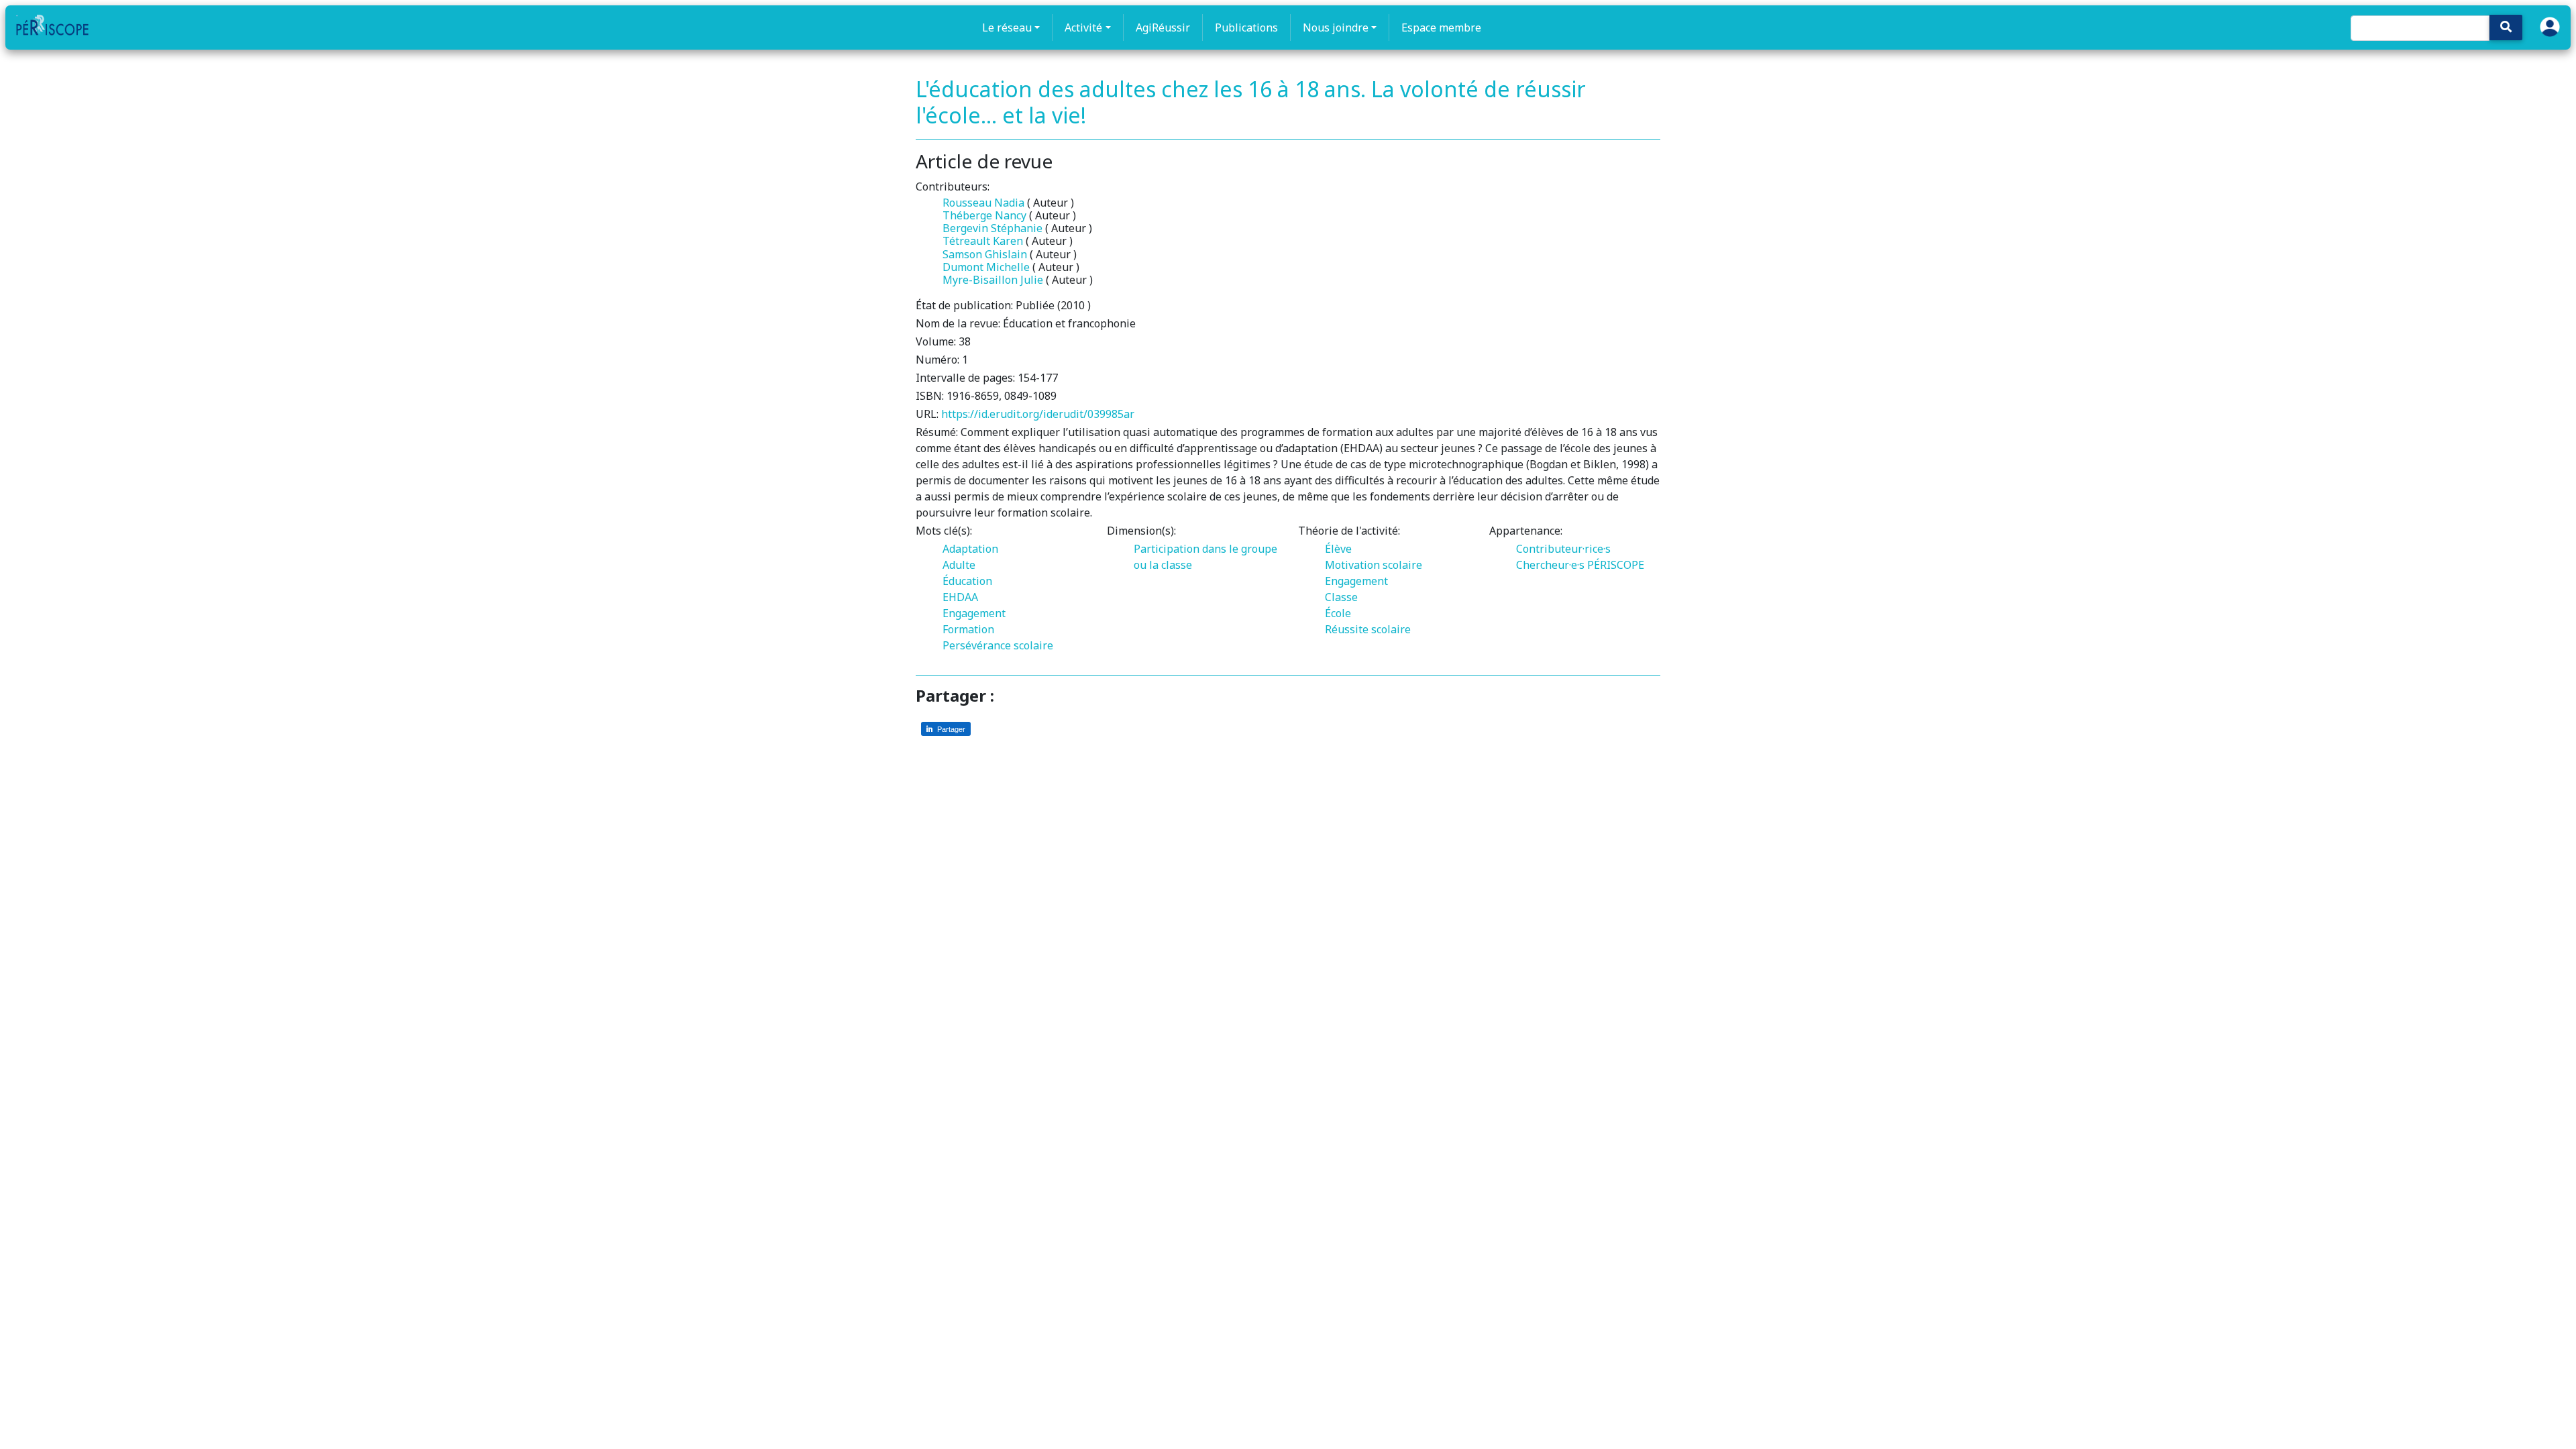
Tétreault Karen (983, 241)
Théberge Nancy (984, 215)
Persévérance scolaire (998, 645)
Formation (968, 629)
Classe (1341, 597)
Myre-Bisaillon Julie (993, 280)
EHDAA (960, 597)
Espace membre (1441, 28)
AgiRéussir (1163, 28)
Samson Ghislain (985, 254)
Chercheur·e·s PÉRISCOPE (1580, 565)
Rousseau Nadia (983, 203)
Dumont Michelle (986, 267)
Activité (1083, 28)
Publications (1246, 28)
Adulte (959, 565)
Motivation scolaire (1374, 565)
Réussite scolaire (1368, 629)
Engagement (974, 613)
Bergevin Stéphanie (992, 228)
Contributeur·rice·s (1563, 549)
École (1338, 613)
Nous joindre (1336, 28)
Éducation (967, 581)
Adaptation (970, 549)
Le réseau (1007, 28)
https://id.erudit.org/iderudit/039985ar (1038, 414)
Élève (1338, 549)
